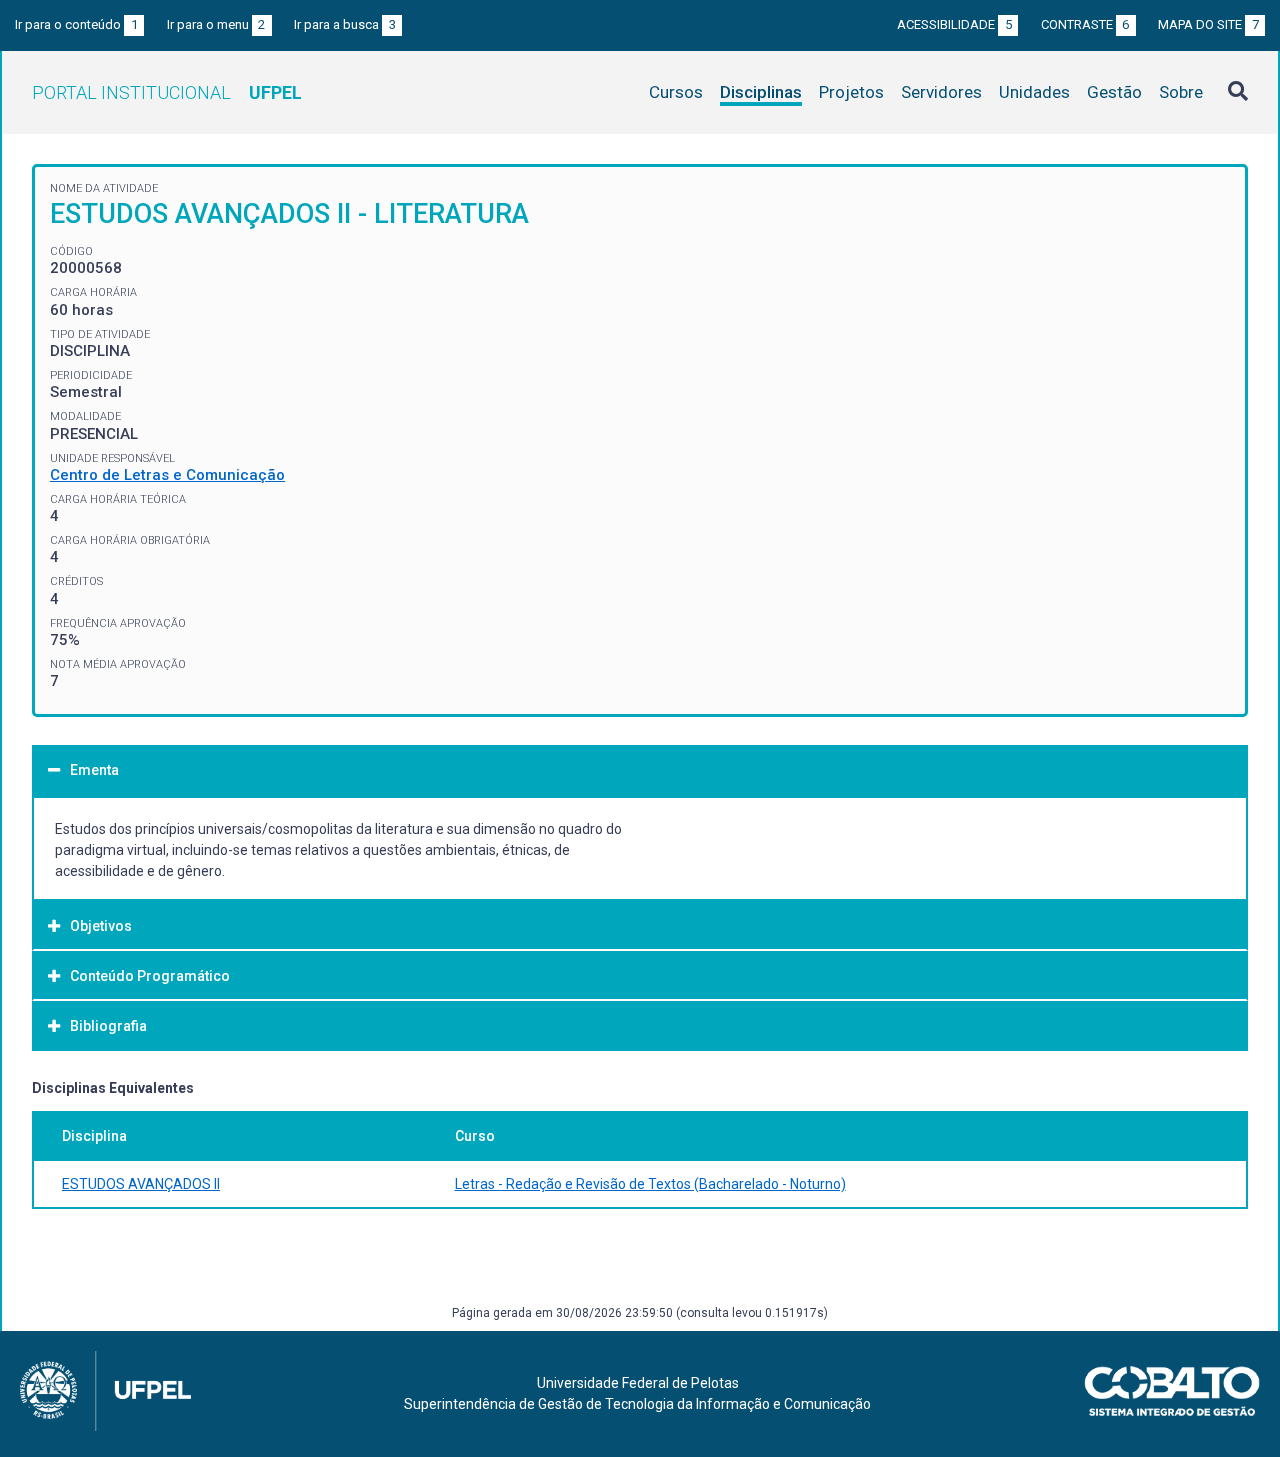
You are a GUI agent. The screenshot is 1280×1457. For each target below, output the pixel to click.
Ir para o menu (216, 24)
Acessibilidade (954, 24)
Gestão (1114, 92)
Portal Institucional (167, 92)
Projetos (851, 92)
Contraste (1085, 24)
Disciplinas (761, 92)
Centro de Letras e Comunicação (167, 475)
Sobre (1181, 92)
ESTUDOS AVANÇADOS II (141, 1184)
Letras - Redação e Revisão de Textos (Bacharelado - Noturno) (650, 1184)
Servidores (941, 92)
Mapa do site (1208, 24)
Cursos (676, 92)
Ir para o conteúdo (76, 24)
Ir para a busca (345, 24)
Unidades (1034, 92)
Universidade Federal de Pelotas (638, 1383)
